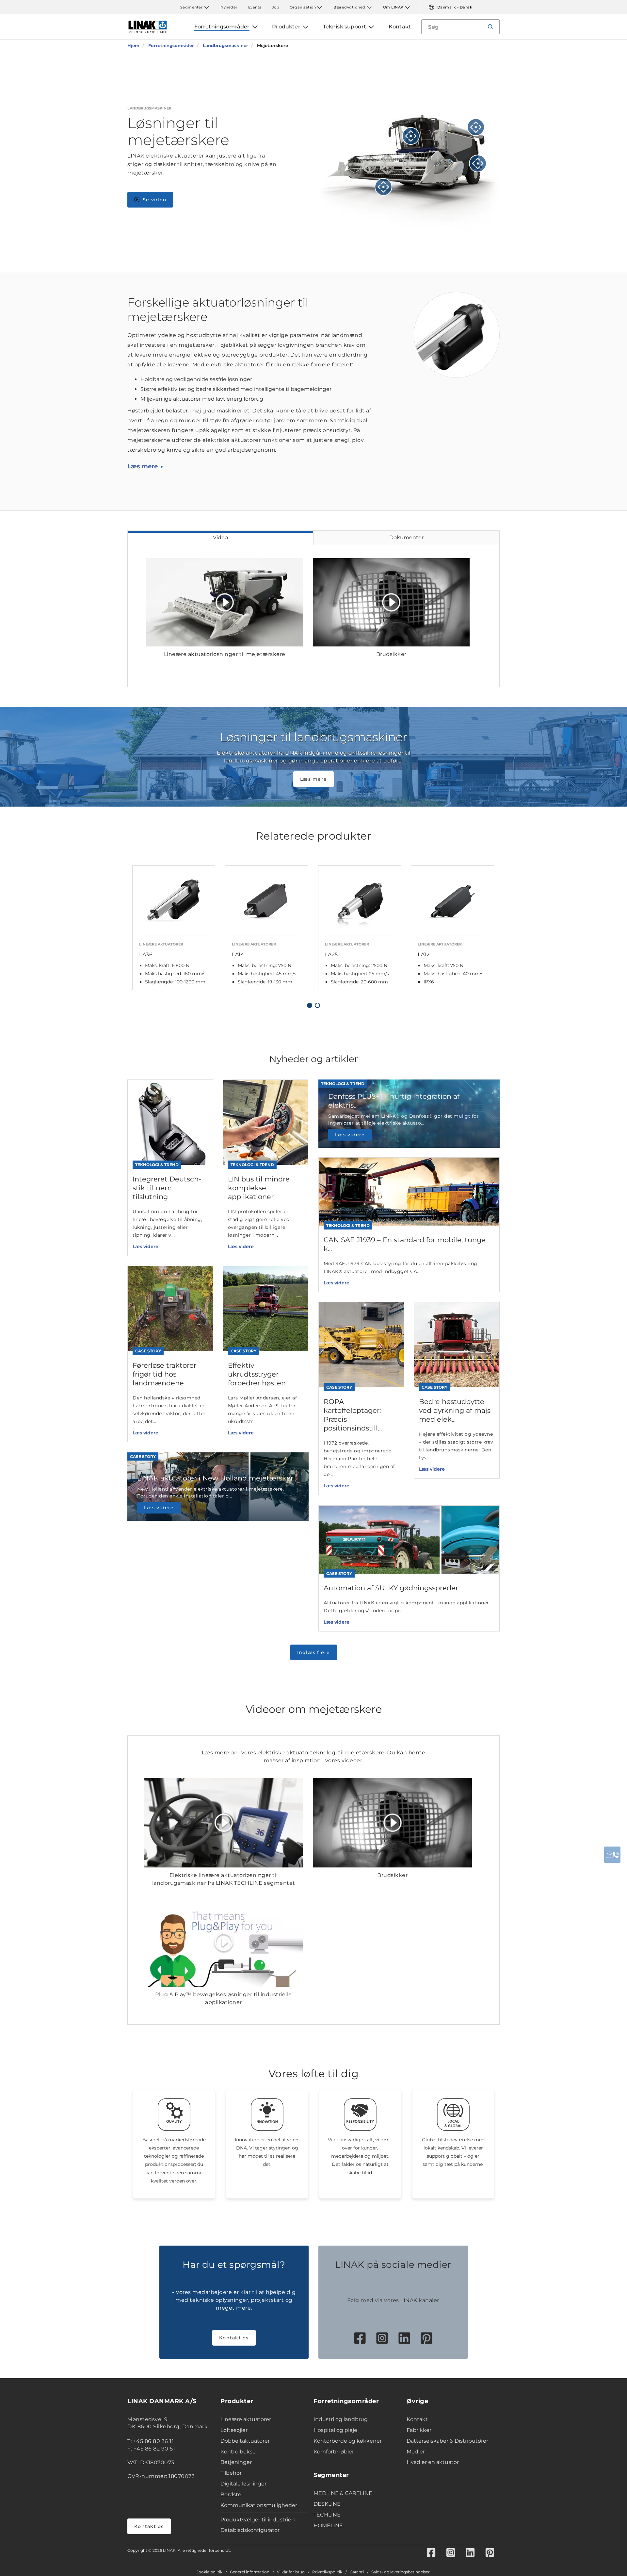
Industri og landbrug (341, 2419)
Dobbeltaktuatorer (245, 2441)
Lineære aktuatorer (246, 2419)
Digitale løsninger (243, 2484)
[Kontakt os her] (612, 1855)
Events (255, 7)
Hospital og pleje (335, 2430)
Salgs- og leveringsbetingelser (401, 2572)
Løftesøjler (234, 2430)
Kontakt (417, 2419)
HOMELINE (328, 2526)
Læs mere (143, 466)
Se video (154, 200)
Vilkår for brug (291, 2572)
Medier (416, 2452)
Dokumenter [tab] (406, 537)
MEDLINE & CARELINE (343, 2493)
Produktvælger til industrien (258, 2520)
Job (276, 7)
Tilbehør (231, 2473)
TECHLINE (327, 2515)
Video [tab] (220, 537)
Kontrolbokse (238, 2452)
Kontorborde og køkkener (348, 2441)
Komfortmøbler (334, 2452)
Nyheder (229, 7)
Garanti (357, 2572)
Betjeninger (236, 2462)
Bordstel (232, 2494)
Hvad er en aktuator (433, 2462)
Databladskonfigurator (250, 2530)
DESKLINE (327, 2504)
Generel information (250, 2572)
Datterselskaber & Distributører (447, 2441)
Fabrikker (419, 2430)
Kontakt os (234, 2338)
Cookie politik (209, 2572)
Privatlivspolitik (327, 2572)
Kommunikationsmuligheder (259, 2505)
